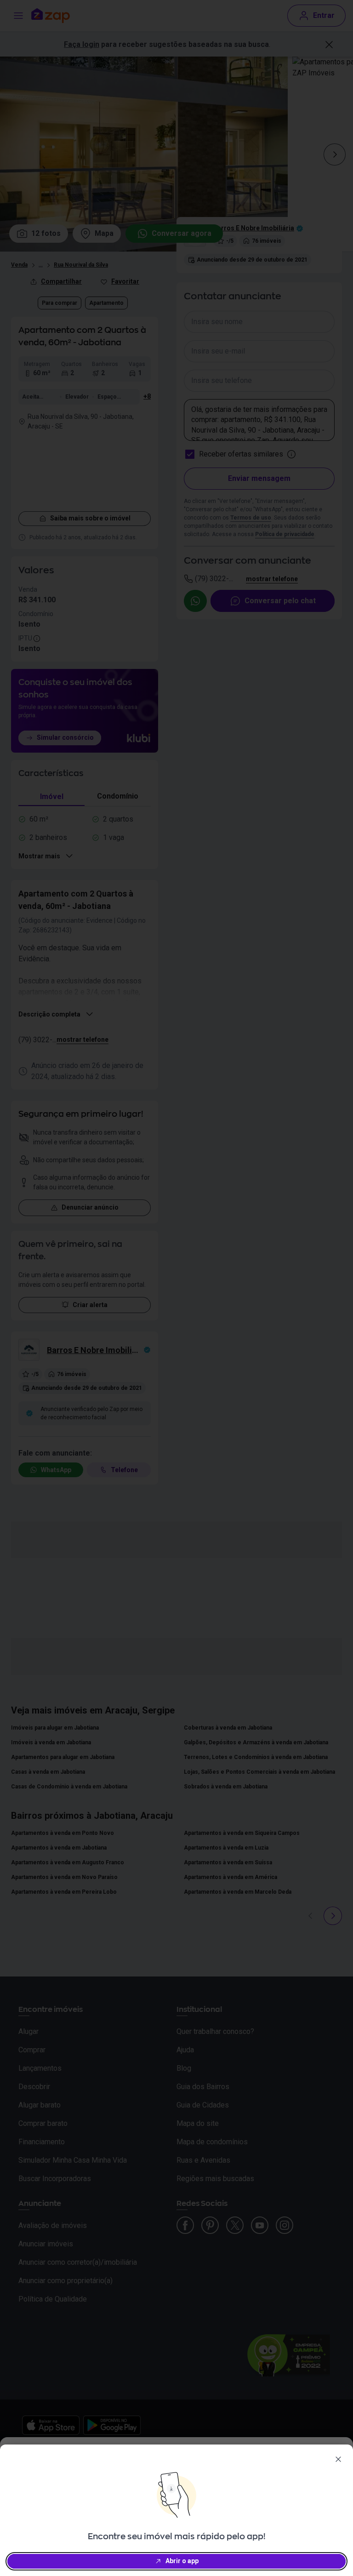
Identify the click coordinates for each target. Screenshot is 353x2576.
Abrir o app (182, 2561)
